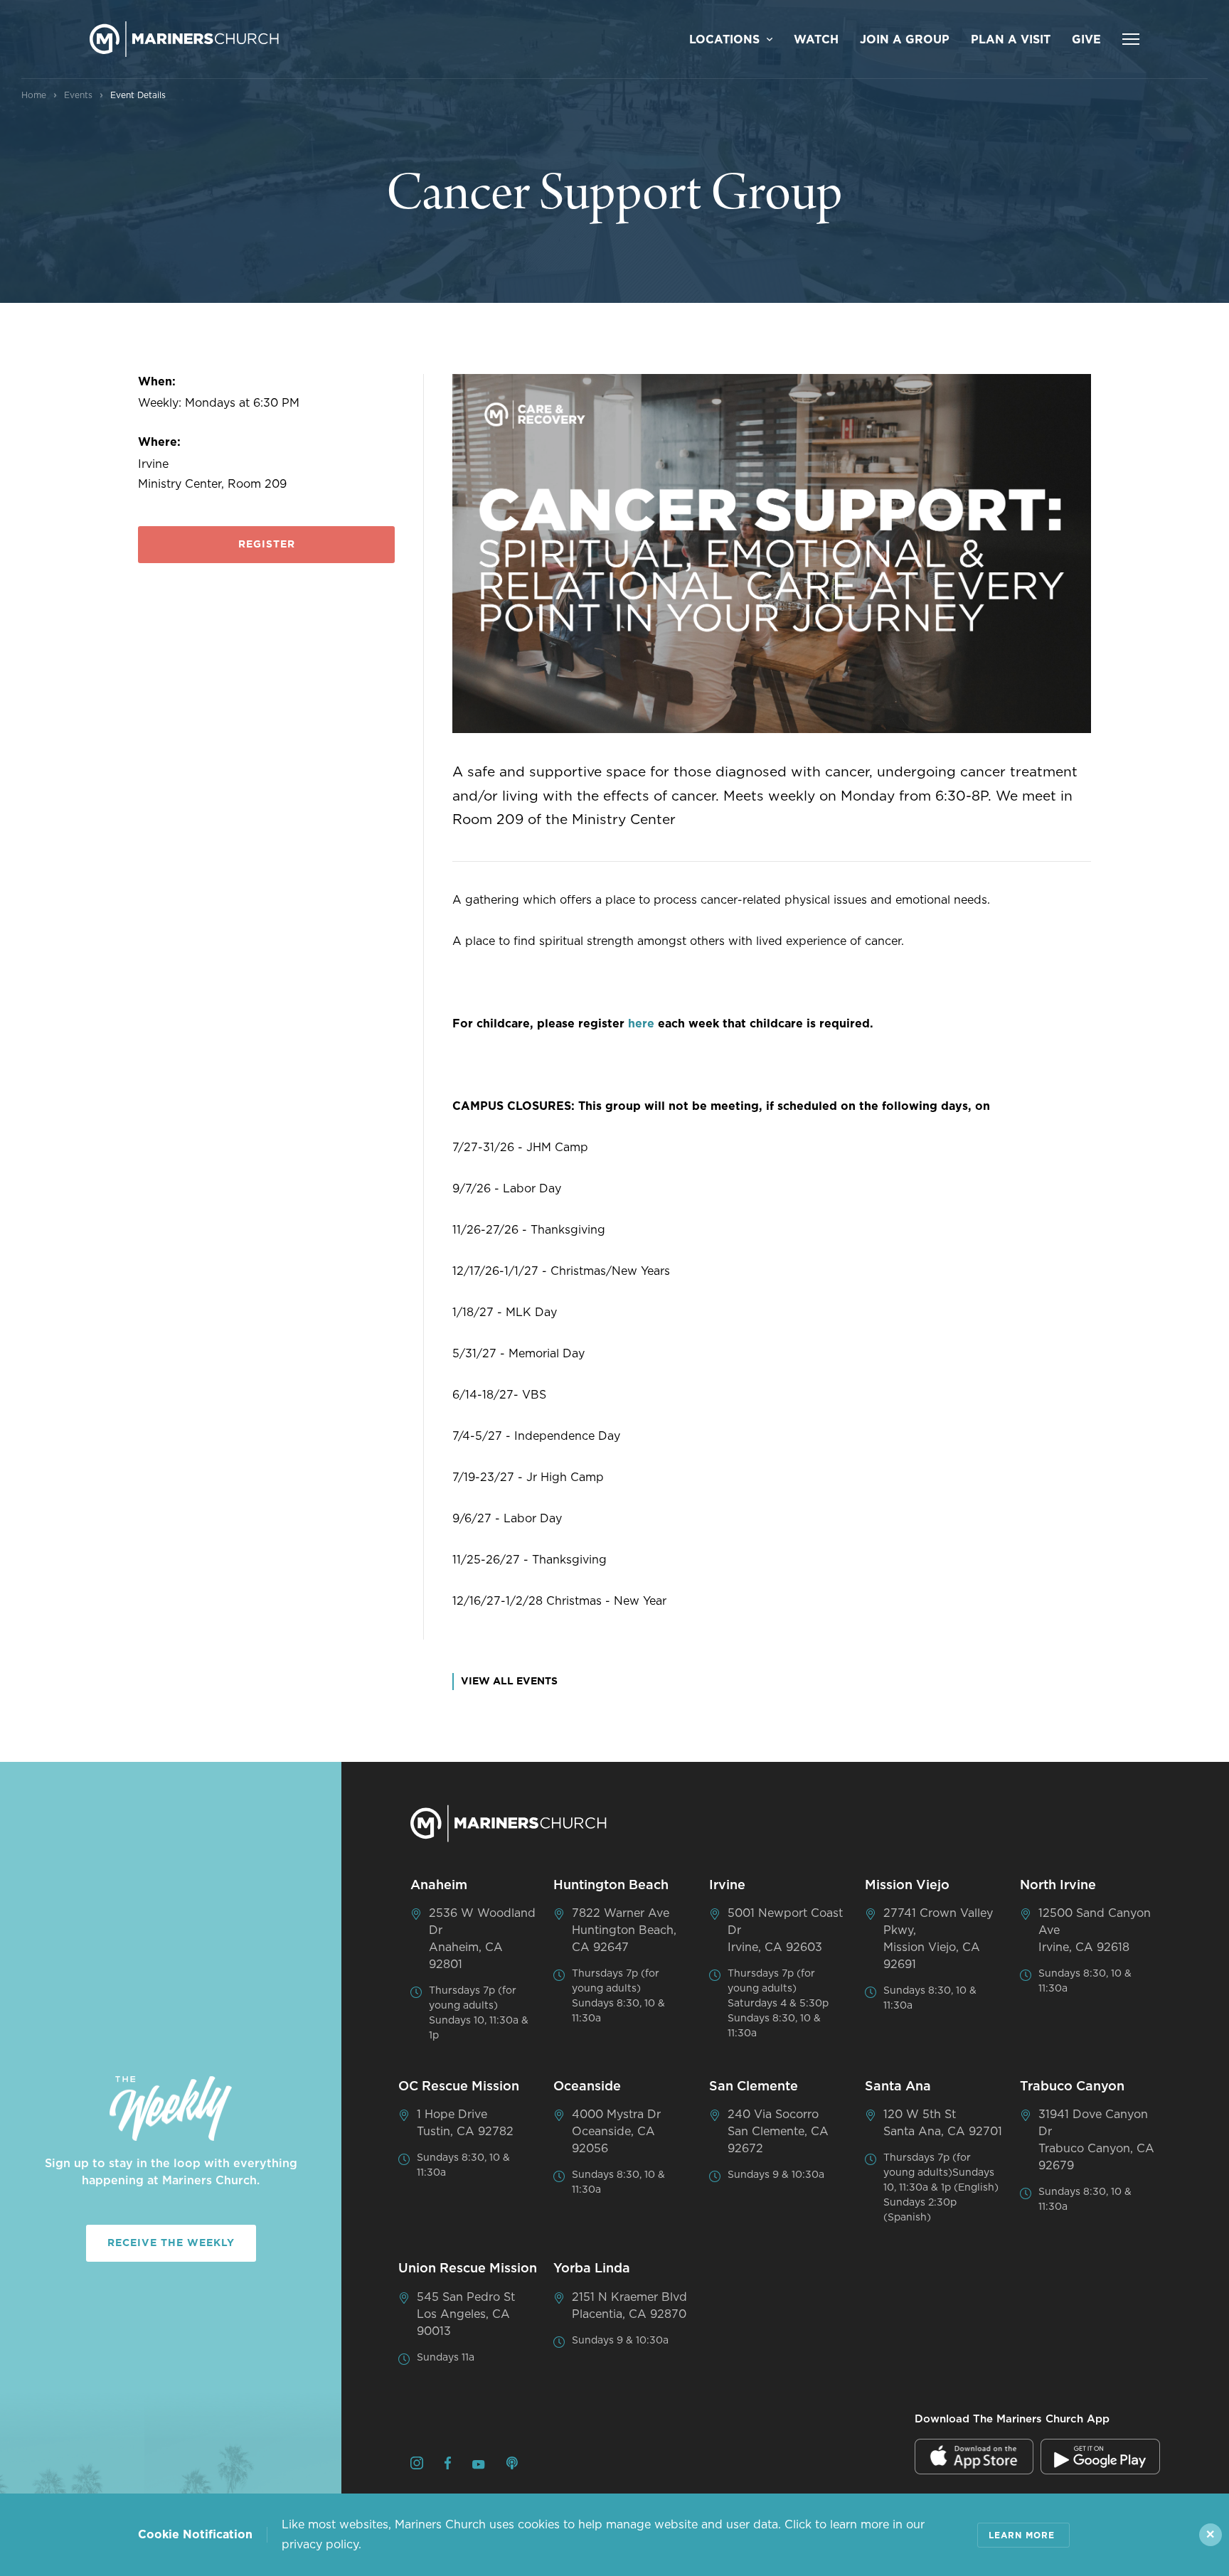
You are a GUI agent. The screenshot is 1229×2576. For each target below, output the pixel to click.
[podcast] (512, 2465)
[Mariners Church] (184, 39)
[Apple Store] (974, 2457)
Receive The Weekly (171, 2243)
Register (267, 545)
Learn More (1022, 2535)
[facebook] (448, 2465)
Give (1086, 40)
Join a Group (905, 40)
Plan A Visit (1011, 40)
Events (78, 95)
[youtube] (479, 2466)
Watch (816, 40)
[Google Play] (1100, 2457)
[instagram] (417, 2465)
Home (34, 95)
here (641, 1024)
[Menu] (1131, 39)
